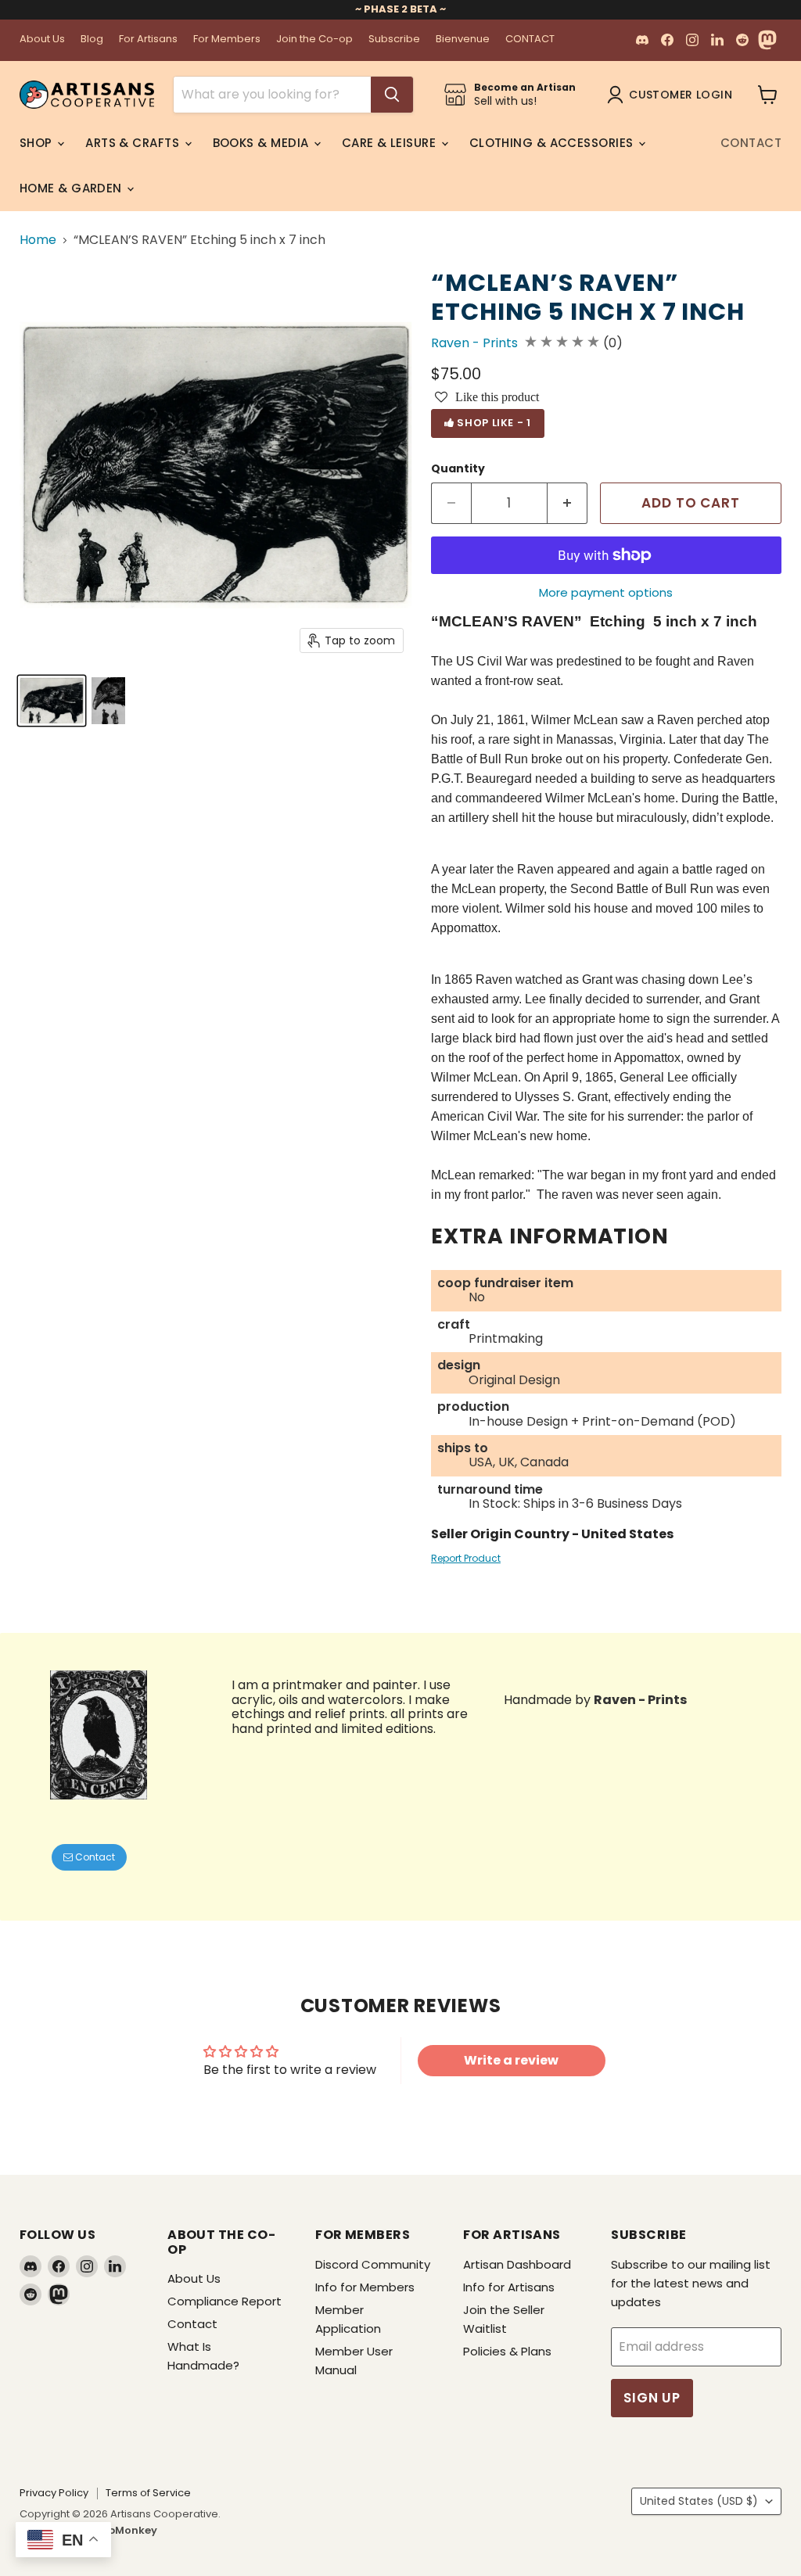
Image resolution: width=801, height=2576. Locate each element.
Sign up (652, 2398)
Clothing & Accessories (553, 143)
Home (38, 240)
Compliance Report (224, 2301)
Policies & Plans (507, 2351)
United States (699, 2501)
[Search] (392, 95)
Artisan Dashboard (517, 2264)
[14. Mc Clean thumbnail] (52, 701)
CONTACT (530, 39)
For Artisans (148, 39)
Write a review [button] (511, 2060)
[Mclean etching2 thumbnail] (108, 701)
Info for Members (365, 2287)
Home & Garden (72, 188)
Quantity (458, 468)
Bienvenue (463, 39)
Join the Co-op (314, 39)
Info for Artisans (509, 2287)
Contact (751, 143)
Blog (92, 39)
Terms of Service (148, 2493)
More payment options (606, 592)
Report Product (466, 1558)
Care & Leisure (391, 143)
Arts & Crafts (134, 143)
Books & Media (262, 143)
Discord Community (373, 2264)
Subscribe (394, 39)
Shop (38, 143)
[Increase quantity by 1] (568, 504)
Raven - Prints (474, 343)
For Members (227, 39)
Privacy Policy (54, 2493)
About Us (42, 39)
